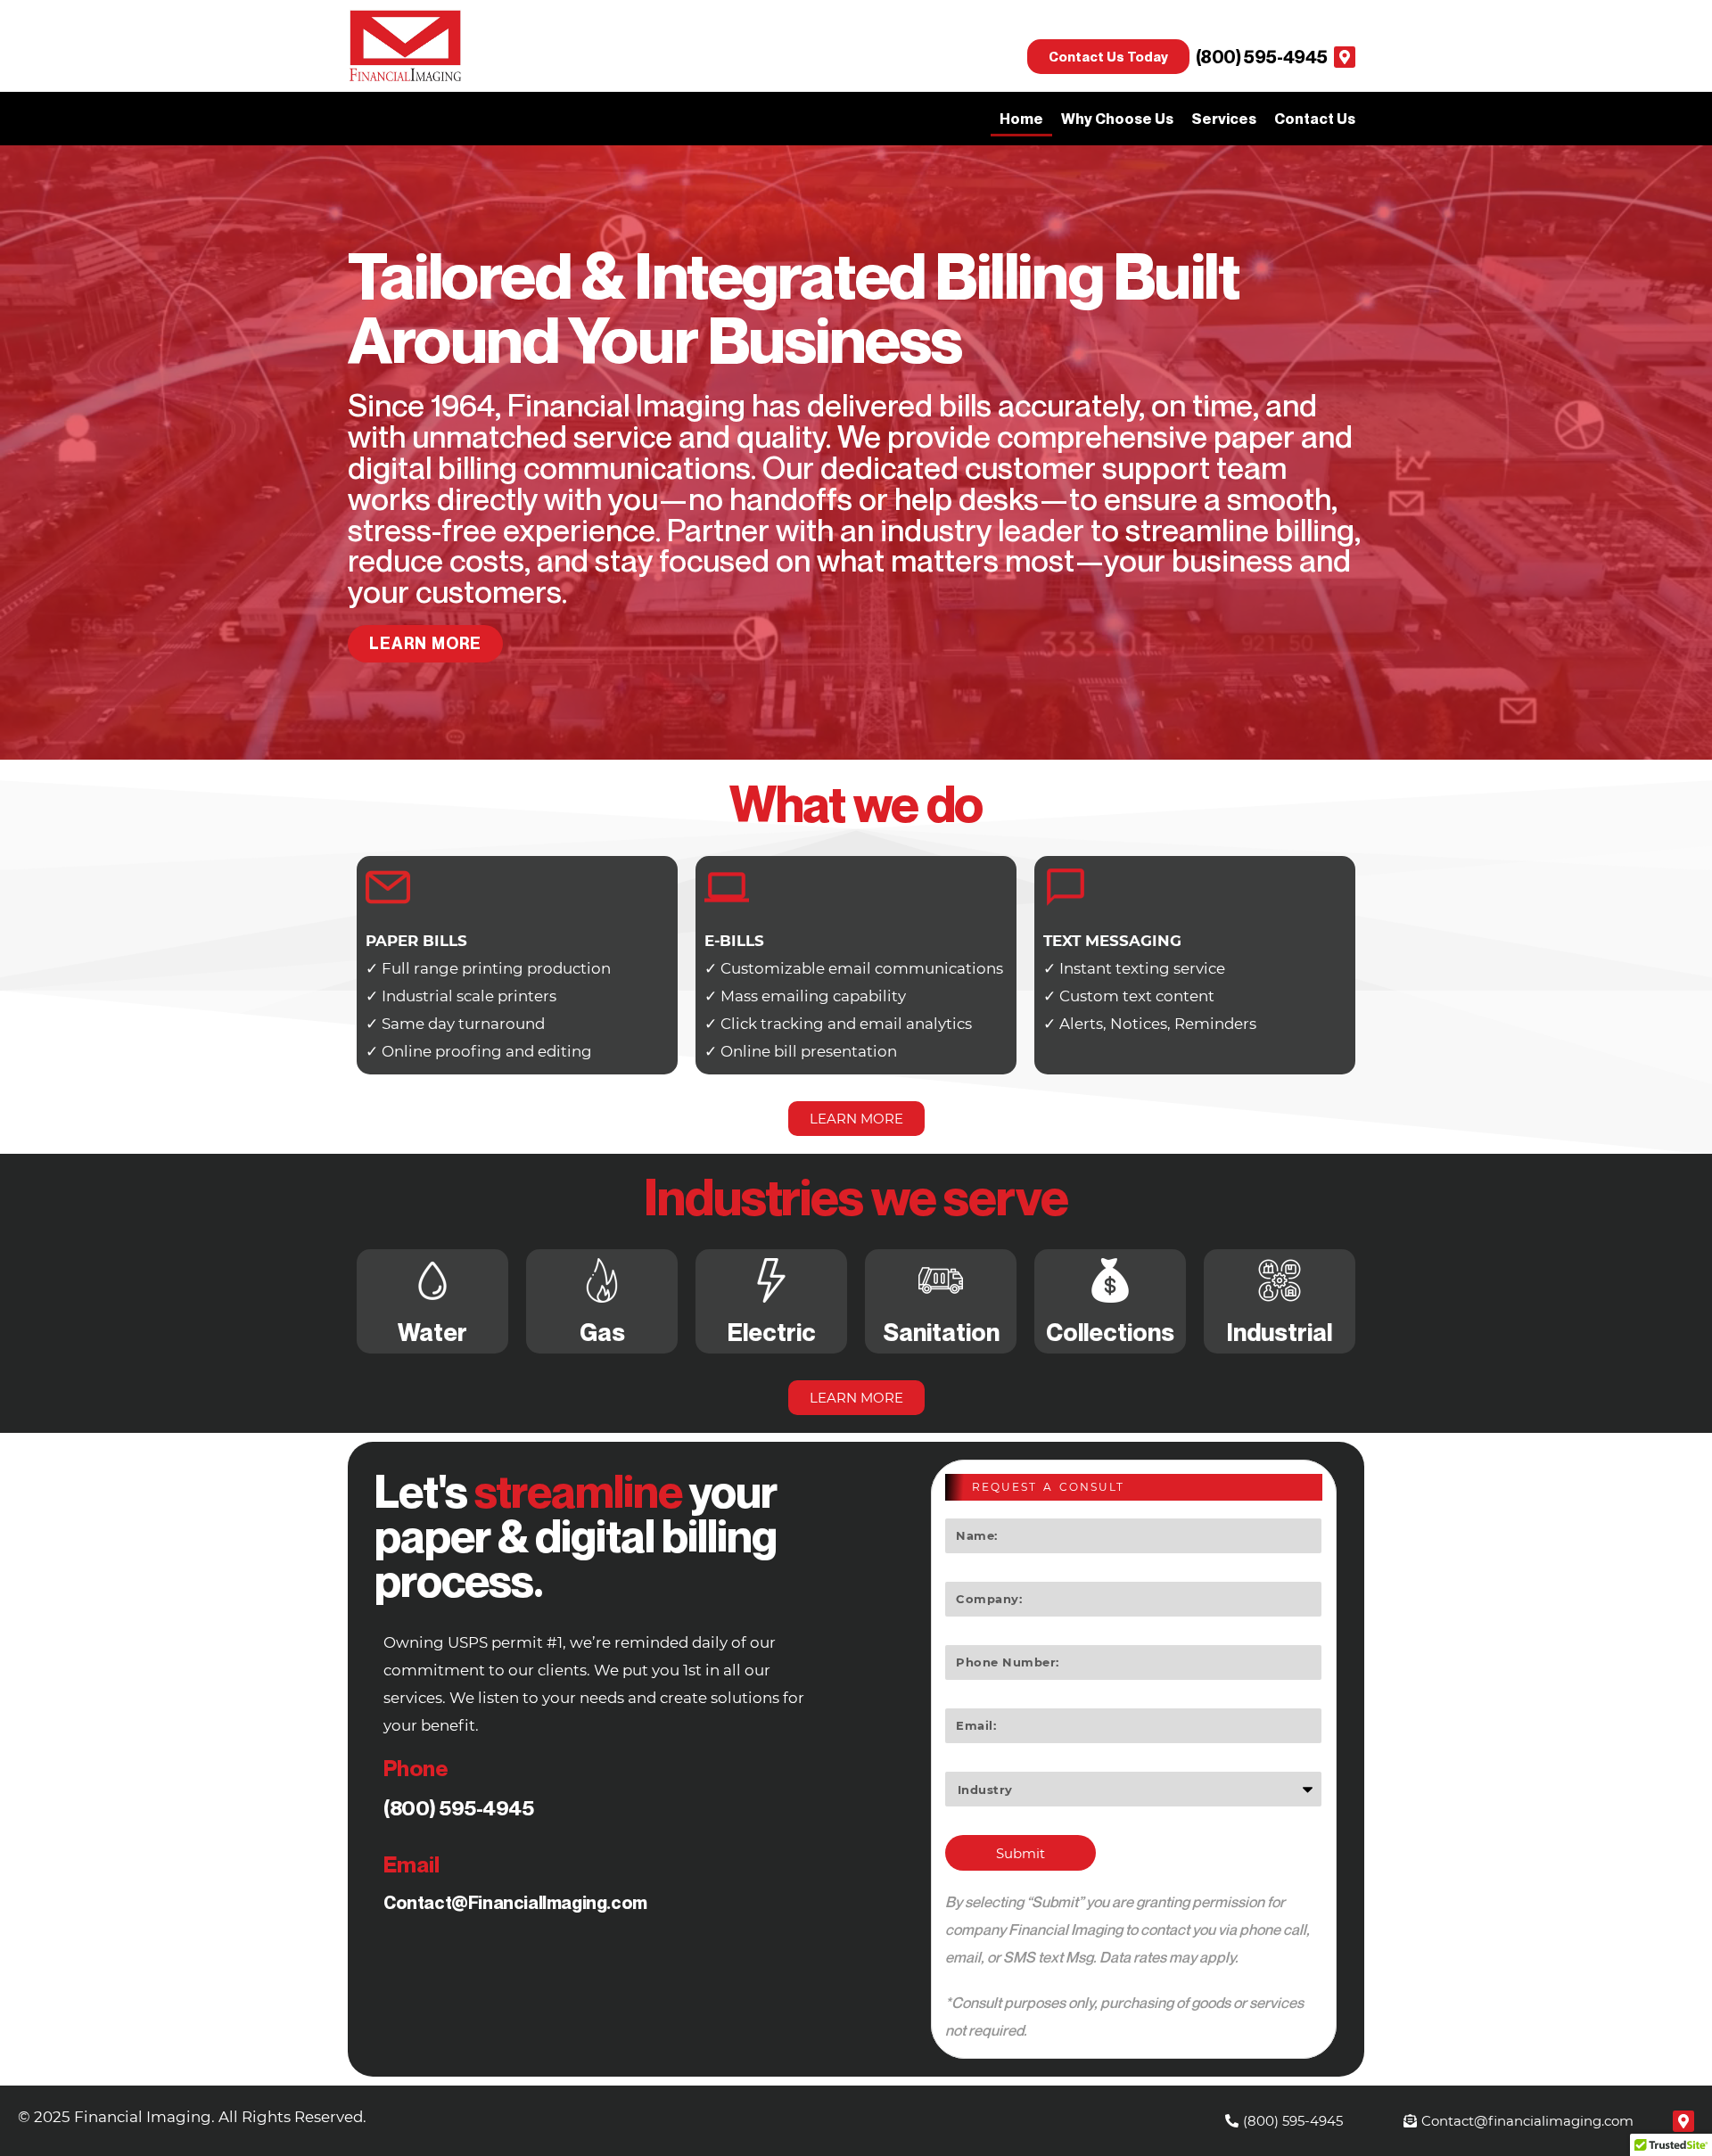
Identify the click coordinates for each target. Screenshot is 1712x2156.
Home (1021, 119)
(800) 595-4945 (1262, 57)
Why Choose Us (1117, 119)
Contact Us (1315, 119)
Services (1224, 119)
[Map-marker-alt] (1345, 57)
